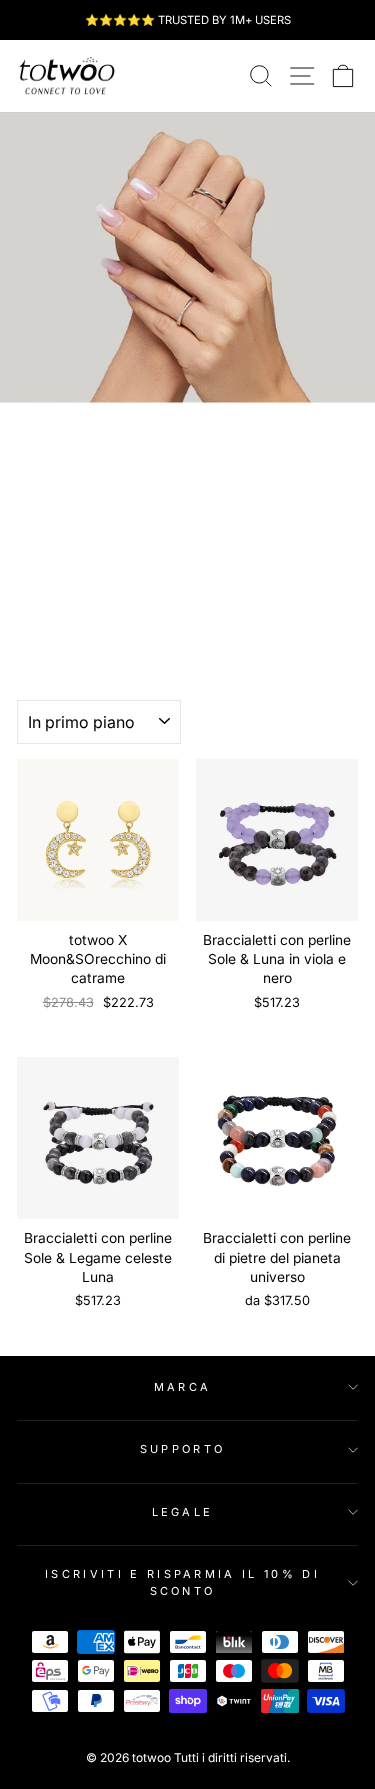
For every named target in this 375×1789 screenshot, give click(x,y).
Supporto (183, 1449)
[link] (67, 76)
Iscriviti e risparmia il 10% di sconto (182, 1582)
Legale (183, 1512)
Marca (183, 1387)
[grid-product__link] (98, 840)
